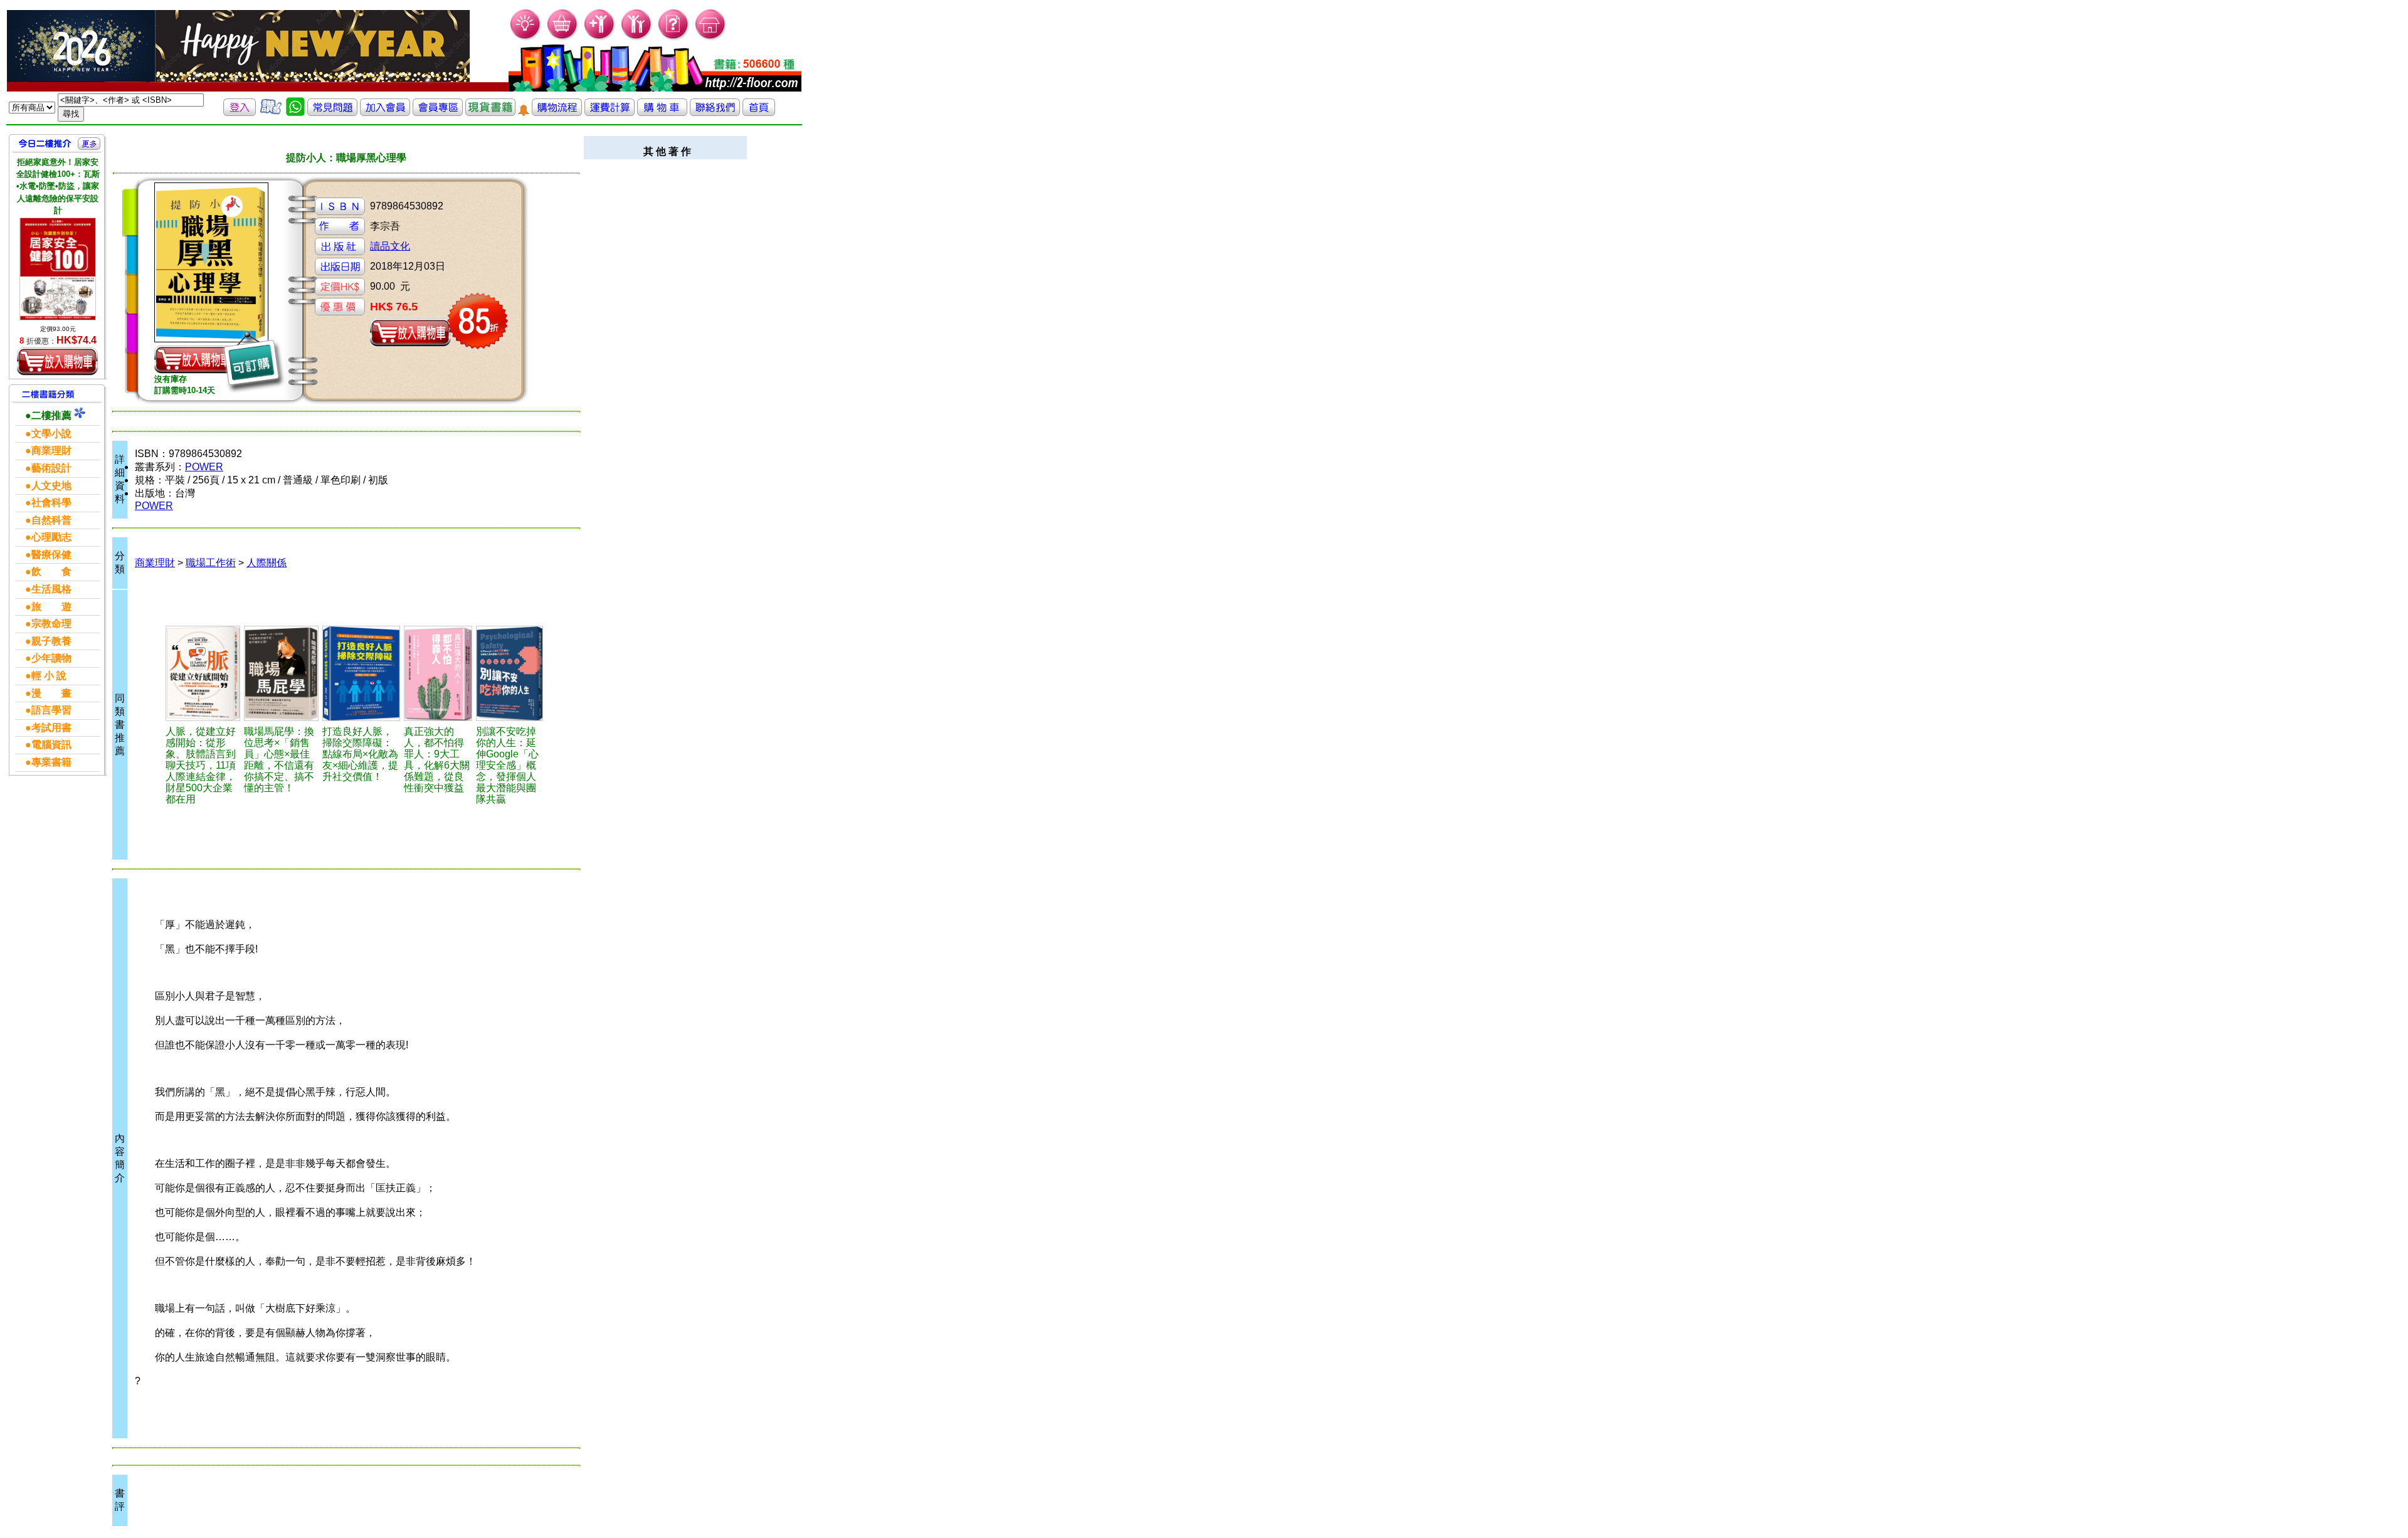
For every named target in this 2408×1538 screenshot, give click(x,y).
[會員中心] (637, 38)
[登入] (240, 113)
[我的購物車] (563, 38)
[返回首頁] (759, 113)
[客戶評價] (271, 113)
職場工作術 (211, 563)
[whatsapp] (295, 113)
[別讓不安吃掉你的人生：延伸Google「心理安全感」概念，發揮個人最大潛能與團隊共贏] (510, 673)
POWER (204, 467)
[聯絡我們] (715, 113)
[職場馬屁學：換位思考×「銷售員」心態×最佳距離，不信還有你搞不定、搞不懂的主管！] (281, 673)
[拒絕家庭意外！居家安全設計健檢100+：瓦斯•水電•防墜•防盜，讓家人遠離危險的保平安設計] (58, 269)
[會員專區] (438, 113)
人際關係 (267, 563)
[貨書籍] (490, 113)
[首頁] (711, 38)
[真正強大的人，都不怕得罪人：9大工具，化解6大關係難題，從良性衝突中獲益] (438, 673)
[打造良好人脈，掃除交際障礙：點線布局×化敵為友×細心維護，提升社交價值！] (361, 673)
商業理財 (155, 563)
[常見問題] (674, 38)
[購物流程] (557, 113)
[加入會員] (600, 38)
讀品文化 (390, 246)
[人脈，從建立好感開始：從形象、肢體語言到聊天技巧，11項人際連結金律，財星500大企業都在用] (203, 673)
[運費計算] (610, 113)
